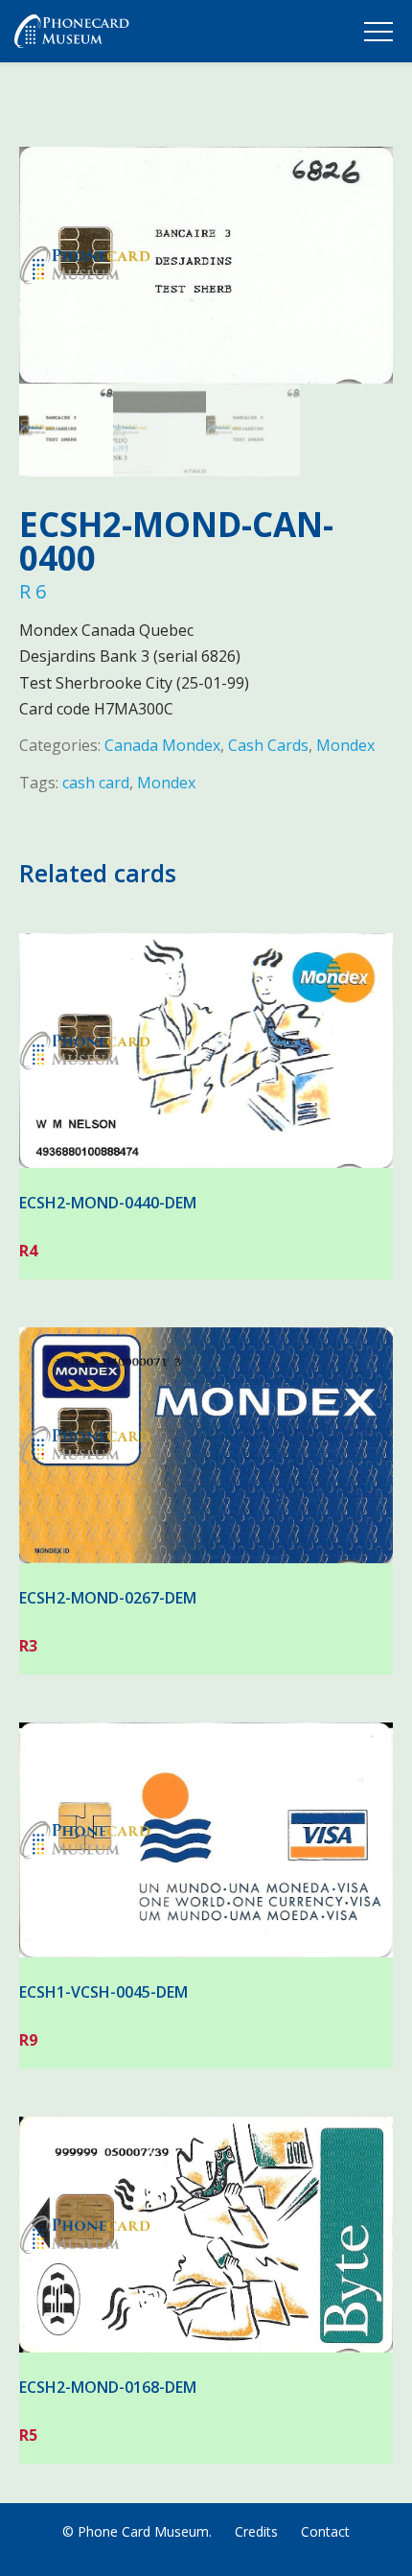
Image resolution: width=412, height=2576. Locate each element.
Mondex (345, 745)
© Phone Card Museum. (137, 2531)
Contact (325, 2531)
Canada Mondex (162, 745)
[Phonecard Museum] (72, 35)
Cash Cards (268, 745)
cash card (96, 783)
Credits (256, 2531)
